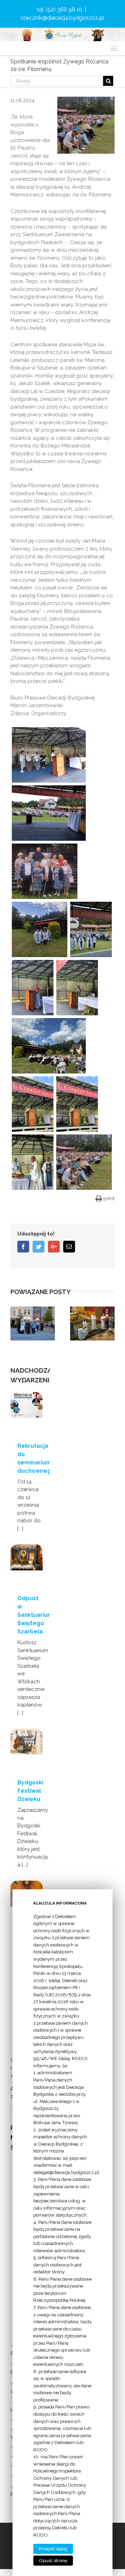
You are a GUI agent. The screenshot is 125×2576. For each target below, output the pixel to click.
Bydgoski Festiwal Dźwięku (30, 1791)
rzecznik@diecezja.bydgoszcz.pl (62, 18)
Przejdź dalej (53, 2549)
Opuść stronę (53, 2561)
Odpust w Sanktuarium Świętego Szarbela (35, 1615)
